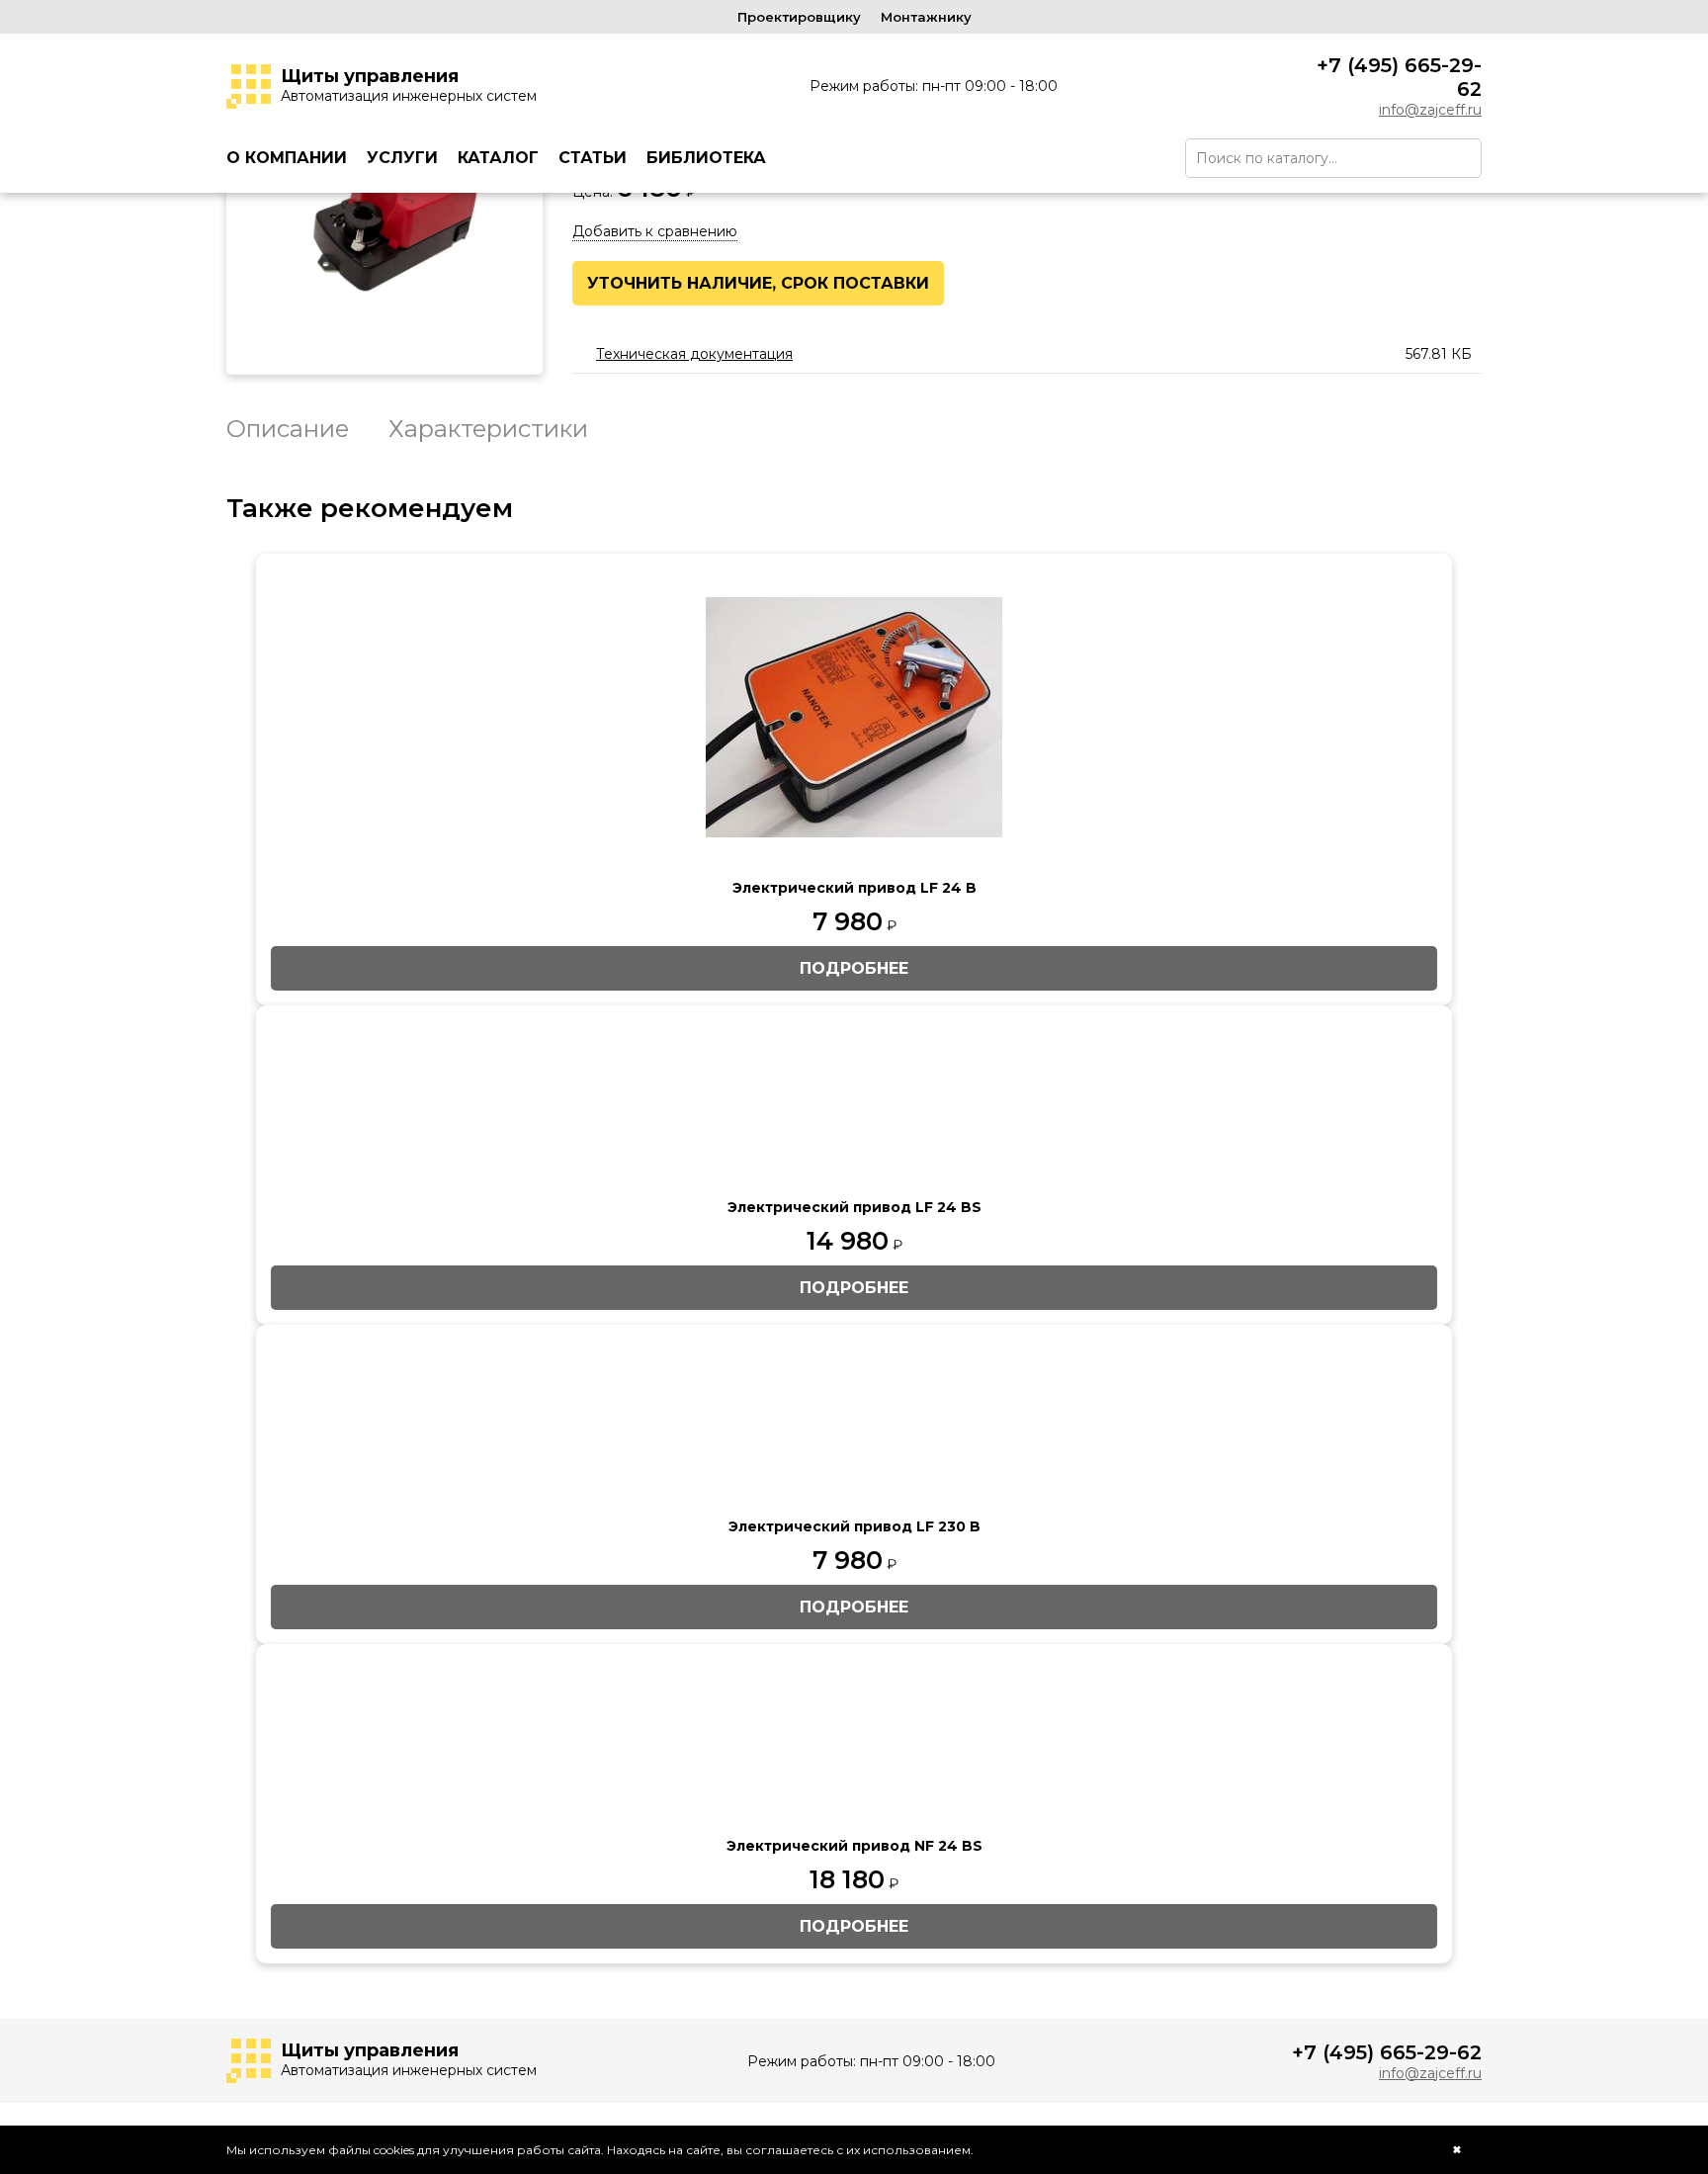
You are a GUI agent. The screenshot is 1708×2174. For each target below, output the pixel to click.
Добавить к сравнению (655, 231)
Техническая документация (694, 354)
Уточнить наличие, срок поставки (758, 283)
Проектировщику (799, 17)
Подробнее (854, 968)
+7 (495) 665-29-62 (1399, 77)
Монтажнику (926, 17)
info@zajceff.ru (1430, 110)
